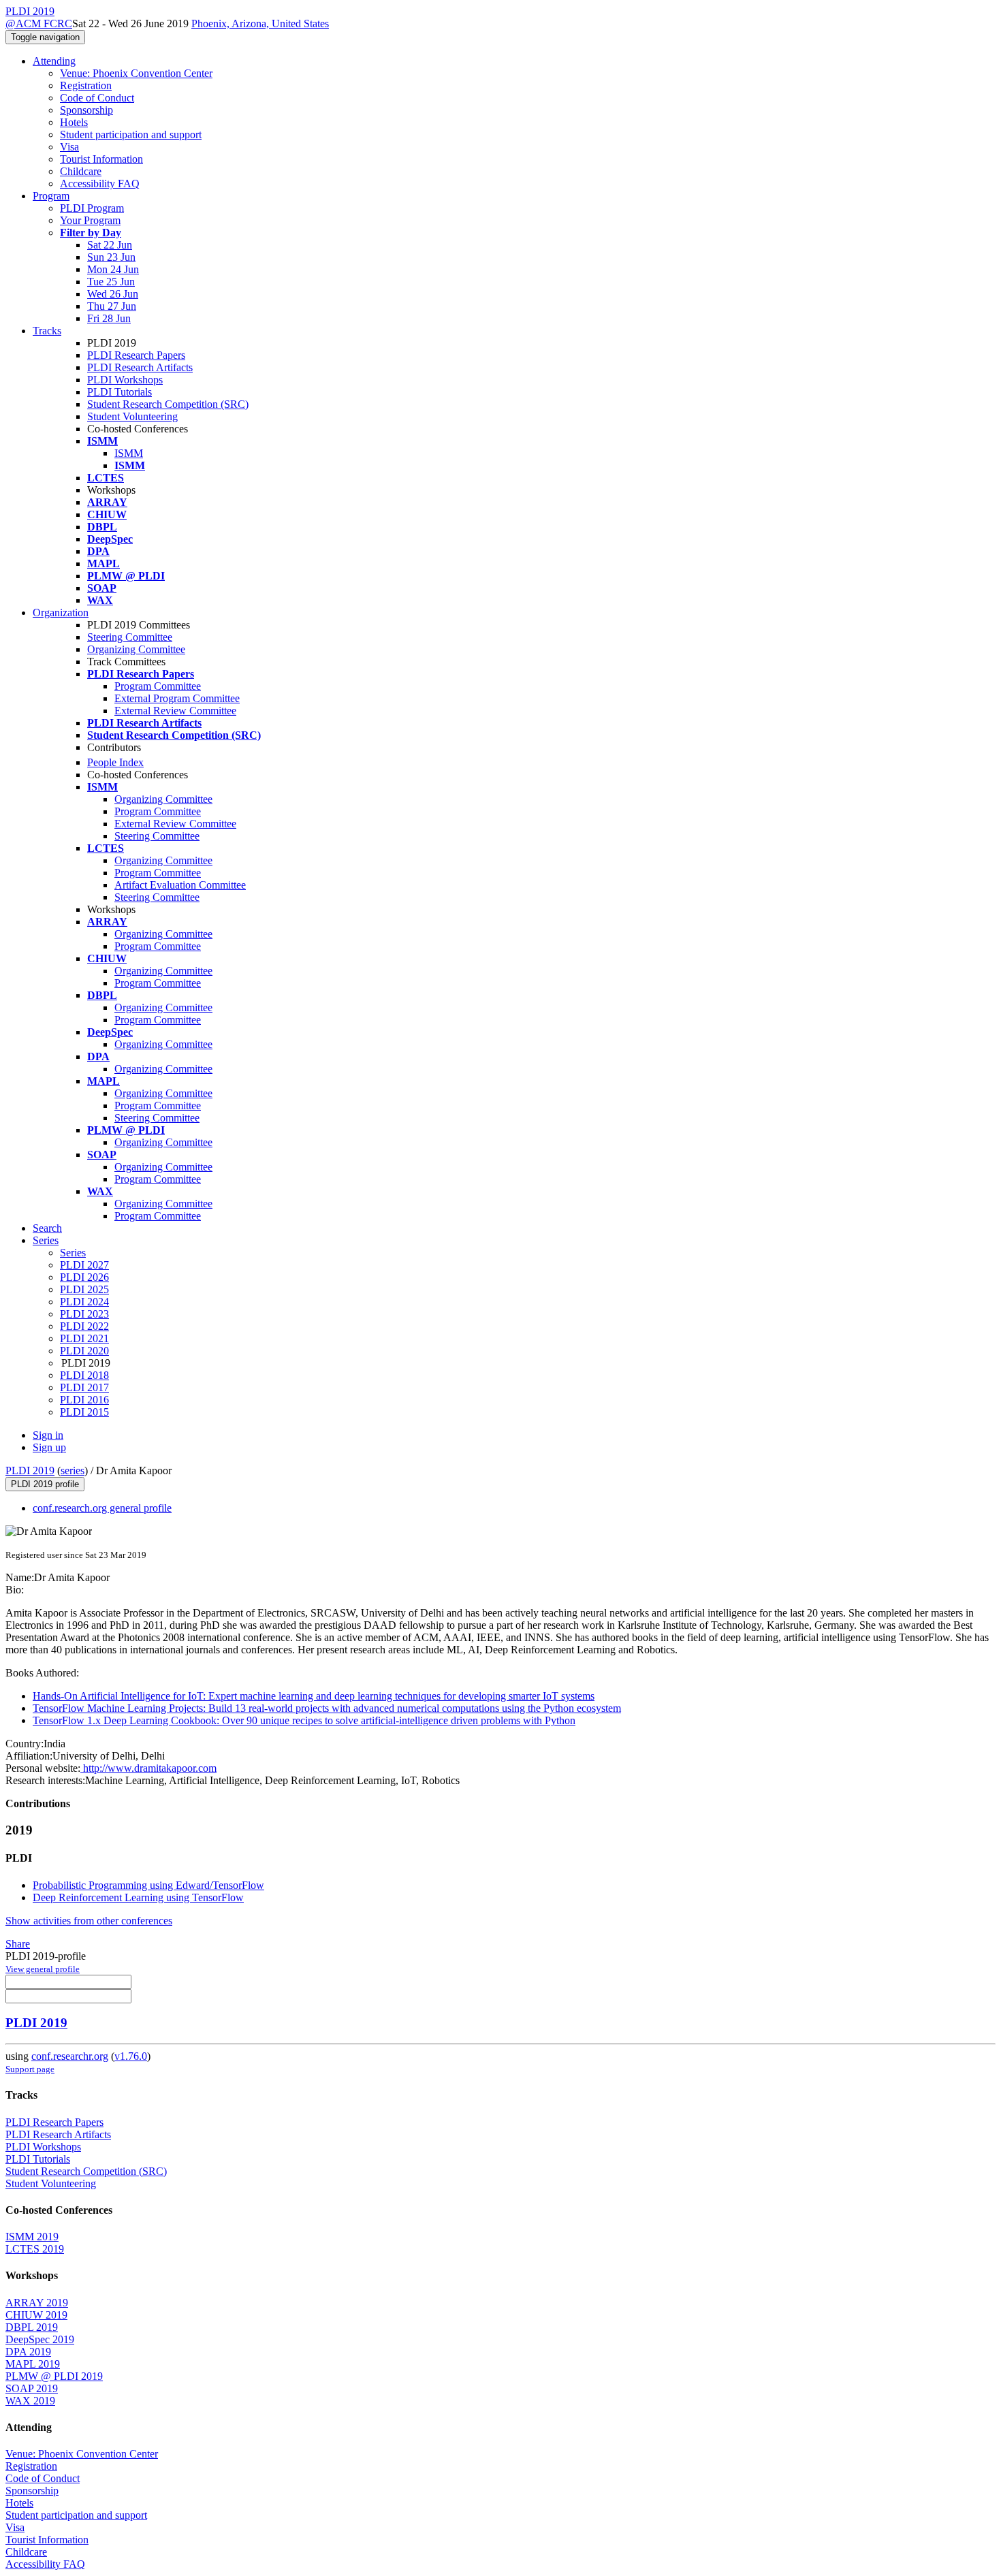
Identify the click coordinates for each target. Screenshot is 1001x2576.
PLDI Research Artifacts (140, 367)
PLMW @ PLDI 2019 (54, 2376)
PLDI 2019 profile (45, 1484)
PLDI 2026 (84, 1277)
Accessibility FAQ (100, 184)
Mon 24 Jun (113, 269)
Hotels (74, 122)
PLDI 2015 (84, 1412)
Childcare (81, 171)
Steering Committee (130, 637)
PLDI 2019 (30, 1470)
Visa (69, 147)
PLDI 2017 (84, 1387)
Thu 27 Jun (112, 306)
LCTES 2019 (35, 2249)
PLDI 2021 (84, 1338)
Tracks (47, 331)
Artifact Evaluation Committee (180, 885)
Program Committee (158, 686)
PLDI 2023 (84, 1314)
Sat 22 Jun (110, 245)
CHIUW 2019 (36, 2315)
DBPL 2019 (32, 2327)
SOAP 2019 (32, 2388)
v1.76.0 (131, 2056)
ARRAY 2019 (37, 2303)
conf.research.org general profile (102, 1508)
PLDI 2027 (84, 1265)
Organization (61, 613)
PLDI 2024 (84, 1302)
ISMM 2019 (32, 2237)
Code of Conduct (97, 98)
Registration (86, 85)
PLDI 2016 (84, 1400)
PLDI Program (92, 208)
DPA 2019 (28, 2352)
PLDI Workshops (125, 380)
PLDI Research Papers (136, 355)
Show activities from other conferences (89, 1921)
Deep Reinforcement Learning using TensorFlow (138, 1897)
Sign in (48, 1435)
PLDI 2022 (84, 1326)
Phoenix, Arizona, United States (260, 23)
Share (18, 1944)
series (73, 1470)
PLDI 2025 (84, 1289)
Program (51, 196)
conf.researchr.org (70, 2056)
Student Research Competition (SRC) (168, 404)
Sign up (49, 1447)
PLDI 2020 (84, 1351)
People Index (115, 762)
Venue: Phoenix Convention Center (136, 73)
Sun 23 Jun (111, 257)
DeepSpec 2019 (40, 2339)
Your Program (90, 220)
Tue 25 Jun (111, 282)
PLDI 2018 (84, 1375)
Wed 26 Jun (113, 294)
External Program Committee (177, 698)
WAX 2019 (30, 2401)
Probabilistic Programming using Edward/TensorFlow (148, 1885)
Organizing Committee (136, 649)
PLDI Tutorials (120, 392)
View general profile (43, 1969)
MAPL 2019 (33, 2364)
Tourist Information (101, 159)
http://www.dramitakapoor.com (148, 1768)
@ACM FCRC (39, 23)
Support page (30, 2069)
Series (73, 1253)
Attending (54, 61)
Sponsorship (86, 110)
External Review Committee (175, 711)
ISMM (129, 453)
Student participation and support (131, 134)
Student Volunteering (132, 416)
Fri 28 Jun (109, 318)
